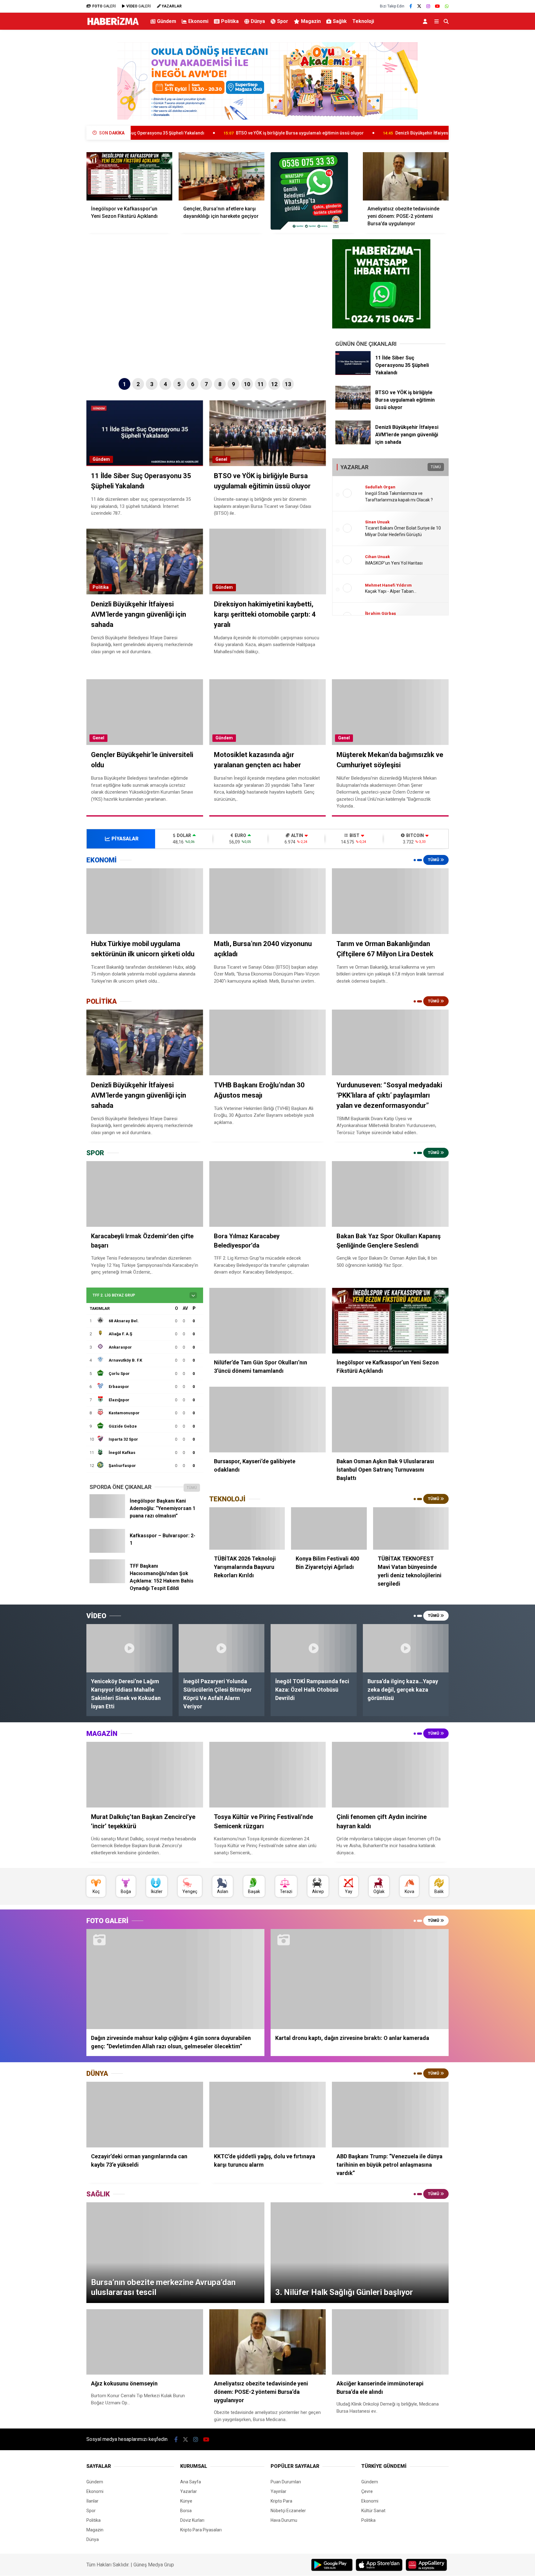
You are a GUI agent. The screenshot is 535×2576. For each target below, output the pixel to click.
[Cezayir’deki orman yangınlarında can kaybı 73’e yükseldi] (145, 2115)
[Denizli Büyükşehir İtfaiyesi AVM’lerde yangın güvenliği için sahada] (353, 443)
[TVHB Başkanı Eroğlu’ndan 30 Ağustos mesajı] (268, 1042)
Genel (221, 459)
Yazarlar (189, 2491)
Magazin (311, 21)
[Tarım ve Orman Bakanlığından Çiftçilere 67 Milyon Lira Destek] (390, 901)
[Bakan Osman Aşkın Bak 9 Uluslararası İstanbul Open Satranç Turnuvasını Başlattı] (390, 1420)
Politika (230, 21)
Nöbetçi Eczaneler (288, 2511)
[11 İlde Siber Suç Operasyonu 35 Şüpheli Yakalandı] (353, 373)
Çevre (367, 2491)
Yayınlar (278, 2491)
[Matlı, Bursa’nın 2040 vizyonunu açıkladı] (268, 901)
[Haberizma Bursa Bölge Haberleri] (113, 25)
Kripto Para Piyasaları (201, 2530)
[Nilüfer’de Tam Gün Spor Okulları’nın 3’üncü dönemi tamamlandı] (268, 1321)
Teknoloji (363, 21)
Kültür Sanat (373, 2511)
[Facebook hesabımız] (411, 6)
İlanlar (92, 2501)
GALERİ (104, 6)
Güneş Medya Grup (154, 2565)
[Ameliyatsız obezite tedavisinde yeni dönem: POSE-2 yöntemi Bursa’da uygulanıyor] (406, 176)
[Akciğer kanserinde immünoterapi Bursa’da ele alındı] (390, 2342)
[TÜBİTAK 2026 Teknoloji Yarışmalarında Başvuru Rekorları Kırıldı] (247, 1529)
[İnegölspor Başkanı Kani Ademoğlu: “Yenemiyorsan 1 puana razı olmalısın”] (107, 1517)
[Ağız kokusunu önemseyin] (145, 2342)
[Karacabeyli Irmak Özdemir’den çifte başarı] (145, 1194)
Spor (283, 21)
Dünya (258, 21)
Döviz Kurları (192, 2520)
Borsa (186, 2511)
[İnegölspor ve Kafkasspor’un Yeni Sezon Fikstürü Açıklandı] (129, 176)
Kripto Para (281, 2501)
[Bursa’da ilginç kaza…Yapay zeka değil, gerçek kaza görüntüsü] (406, 1648)
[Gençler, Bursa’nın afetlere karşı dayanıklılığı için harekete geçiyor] (222, 176)
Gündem (167, 21)
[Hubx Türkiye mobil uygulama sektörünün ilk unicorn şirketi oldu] (145, 901)
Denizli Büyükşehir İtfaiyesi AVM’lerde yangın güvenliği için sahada (341, 133)
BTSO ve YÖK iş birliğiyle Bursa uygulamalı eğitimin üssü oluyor (178, 133)
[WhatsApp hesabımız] (447, 6)
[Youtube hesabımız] (437, 6)
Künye (186, 2501)
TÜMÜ (436, 467)
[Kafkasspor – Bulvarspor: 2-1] (107, 1551)
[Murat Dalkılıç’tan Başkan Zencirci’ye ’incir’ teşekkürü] (145, 1775)
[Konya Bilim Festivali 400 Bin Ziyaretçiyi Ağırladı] (329, 1529)
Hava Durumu (284, 2520)
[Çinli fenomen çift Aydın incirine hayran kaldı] (390, 1775)
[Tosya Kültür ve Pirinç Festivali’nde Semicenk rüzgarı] (268, 1775)
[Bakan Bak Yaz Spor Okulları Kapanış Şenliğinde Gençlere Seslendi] (390, 1194)
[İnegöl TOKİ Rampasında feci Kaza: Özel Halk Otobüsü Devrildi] (314, 1648)
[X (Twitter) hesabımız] (419, 6)
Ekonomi (198, 21)
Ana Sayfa (191, 2482)
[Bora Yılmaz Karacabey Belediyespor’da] (268, 1194)
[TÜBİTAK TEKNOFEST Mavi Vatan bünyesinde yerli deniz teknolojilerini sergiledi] (411, 1529)
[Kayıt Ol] (426, 21)
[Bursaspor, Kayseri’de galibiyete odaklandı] (268, 1420)
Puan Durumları (286, 2482)
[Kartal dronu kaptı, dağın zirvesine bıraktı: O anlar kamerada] (360, 1979)
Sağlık (340, 21)
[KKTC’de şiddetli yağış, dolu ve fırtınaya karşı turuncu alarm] (268, 2115)
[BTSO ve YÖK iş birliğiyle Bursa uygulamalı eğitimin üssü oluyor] (353, 408)
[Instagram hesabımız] (428, 6)
